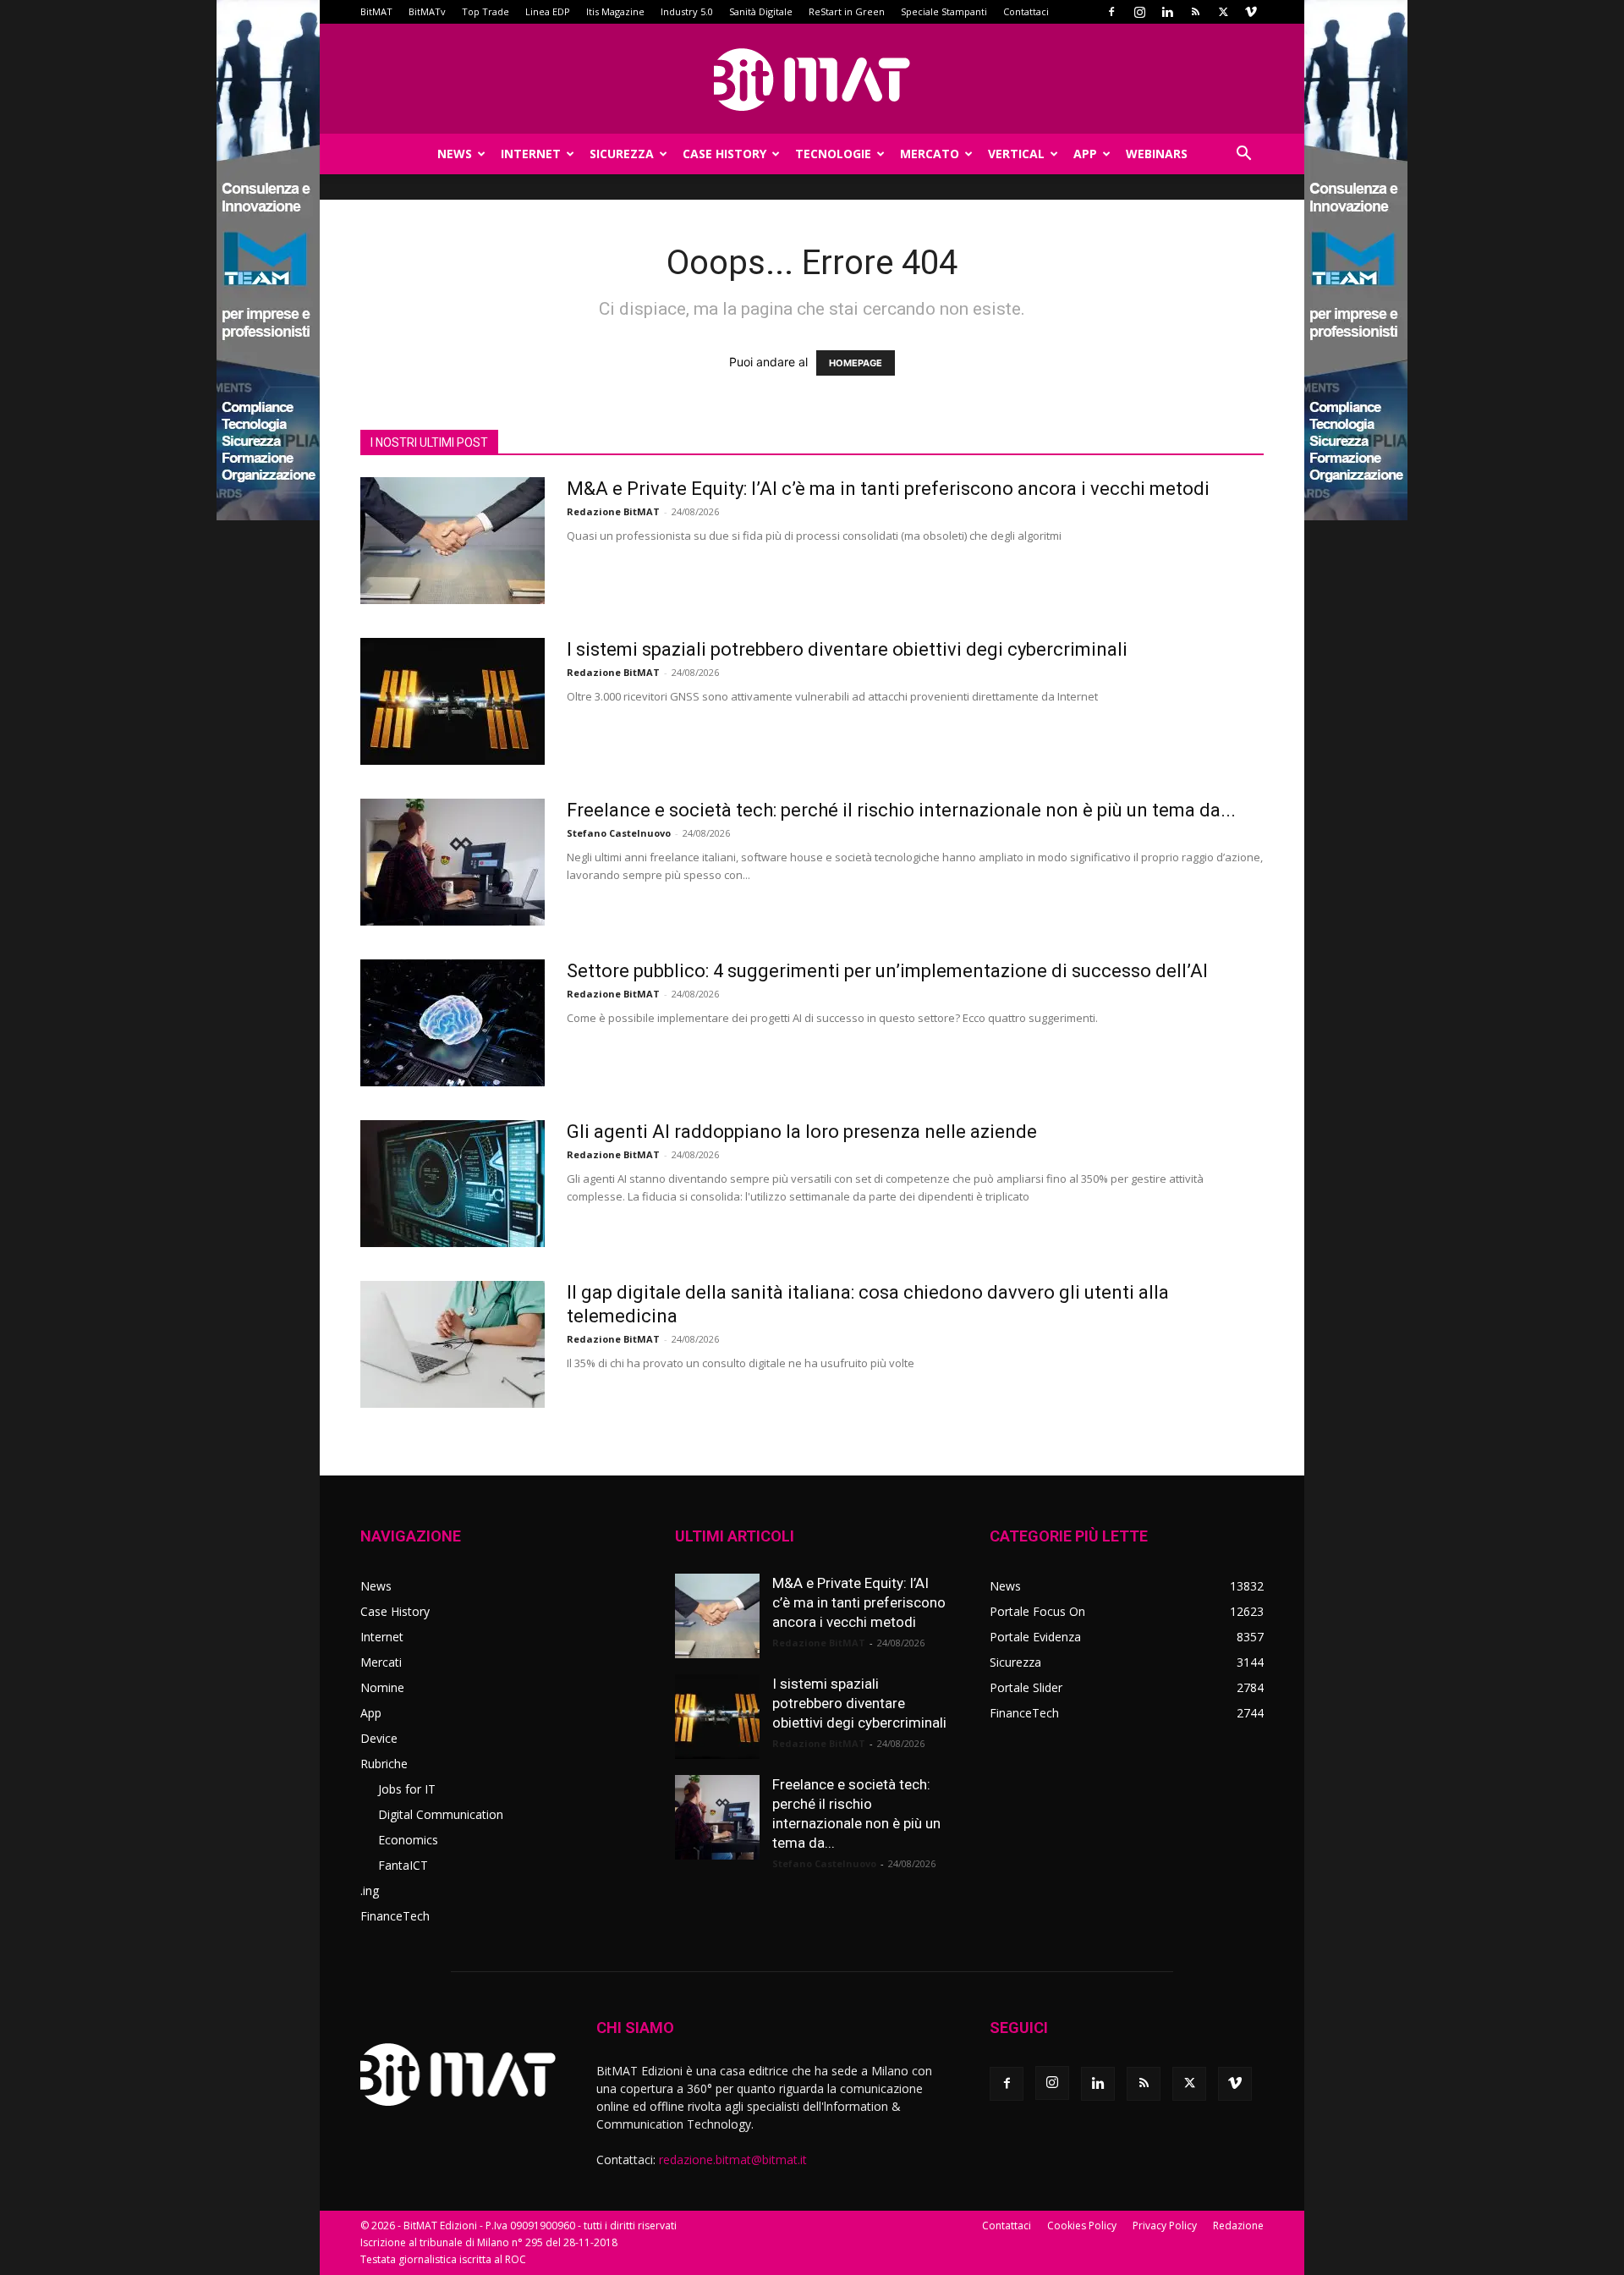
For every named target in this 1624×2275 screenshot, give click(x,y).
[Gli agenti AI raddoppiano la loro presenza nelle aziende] (453, 1184)
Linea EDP (548, 11)
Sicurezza (622, 154)
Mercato (930, 154)
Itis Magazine (615, 11)
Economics (408, 1840)
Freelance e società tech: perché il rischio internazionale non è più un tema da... (901, 810)
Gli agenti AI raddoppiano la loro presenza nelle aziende (802, 1132)
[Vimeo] (1251, 12)
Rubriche (384, 1764)
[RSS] (1195, 12)
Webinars (1157, 154)
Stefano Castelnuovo (619, 833)
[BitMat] (812, 80)
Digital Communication (441, 1814)
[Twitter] (1223, 12)
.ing (370, 1890)
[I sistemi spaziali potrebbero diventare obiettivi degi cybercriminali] (453, 701)
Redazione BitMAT (613, 511)
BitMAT (376, 11)
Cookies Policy (1082, 2226)
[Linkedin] (1167, 12)
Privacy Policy (1165, 2226)
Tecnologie (833, 154)
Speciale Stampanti (944, 11)
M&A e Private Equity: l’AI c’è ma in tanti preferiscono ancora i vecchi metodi (888, 489)
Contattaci (1026, 11)
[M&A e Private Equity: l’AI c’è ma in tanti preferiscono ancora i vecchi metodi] (453, 541)
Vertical (1016, 154)
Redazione (1238, 2226)
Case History (724, 154)
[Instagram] (1139, 12)
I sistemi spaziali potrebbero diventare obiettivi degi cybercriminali (847, 649)
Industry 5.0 (687, 11)
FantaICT (403, 1865)
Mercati (381, 1662)
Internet (531, 154)
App (1085, 154)
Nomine (382, 1687)
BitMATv (427, 11)
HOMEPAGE (856, 363)
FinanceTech (395, 1916)
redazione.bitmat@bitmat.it (733, 2160)
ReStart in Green (847, 11)
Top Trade (486, 11)
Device (379, 1738)
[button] (1243, 155)
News (455, 154)
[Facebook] (1111, 12)
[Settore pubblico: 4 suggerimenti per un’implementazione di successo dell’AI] (453, 1023)
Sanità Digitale (761, 11)
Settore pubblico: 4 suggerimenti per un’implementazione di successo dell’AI (887, 971)
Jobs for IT (407, 1789)
